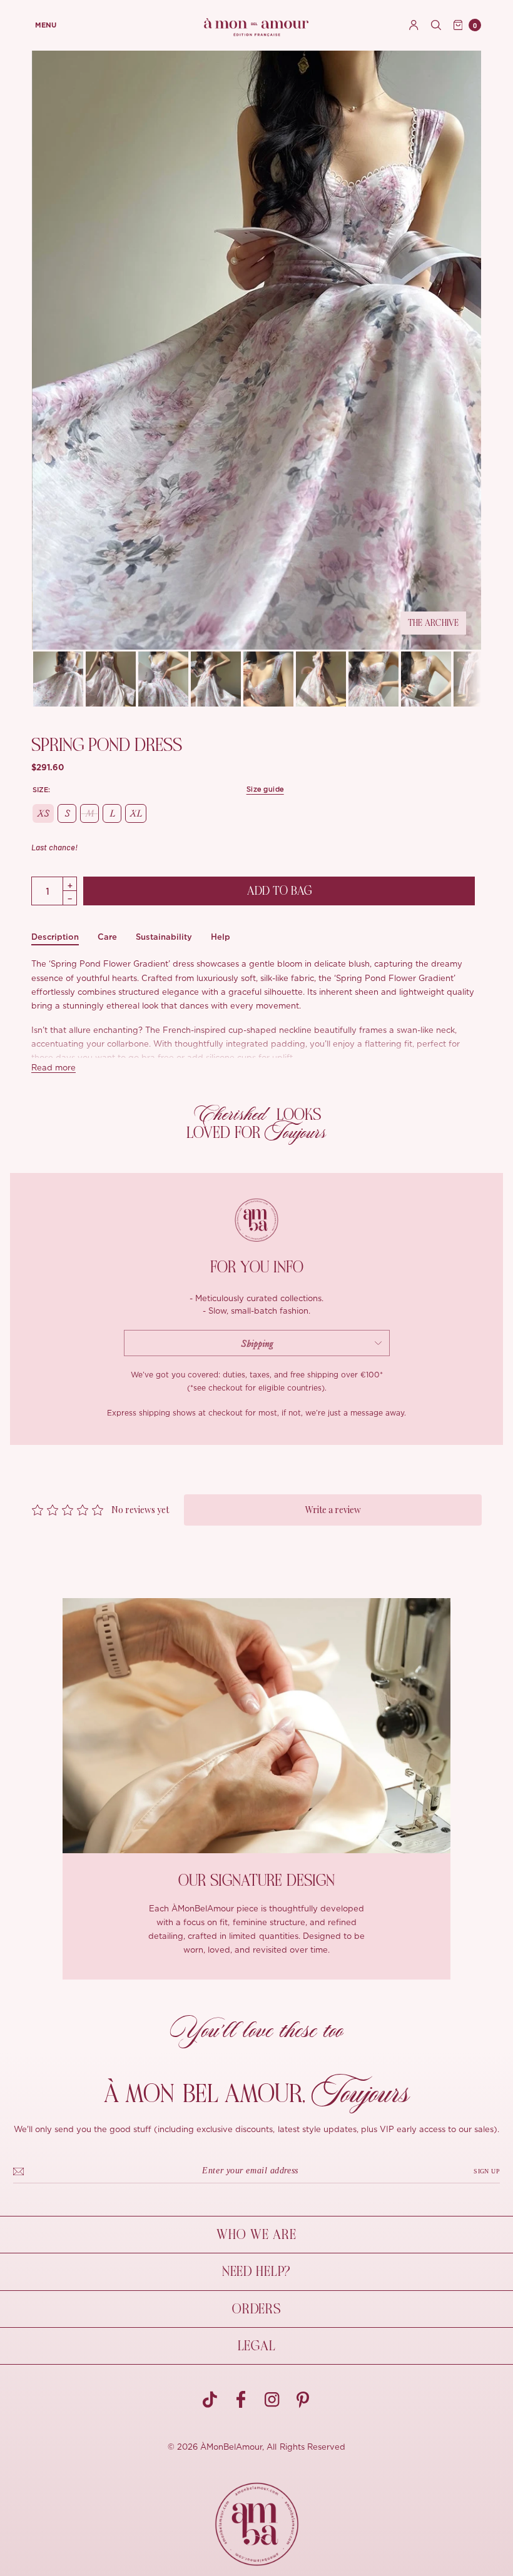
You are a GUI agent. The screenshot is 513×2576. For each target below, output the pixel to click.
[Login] (414, 25)
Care (107, 937)
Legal (257, 2346)
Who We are (256, 2235)
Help (221, 937)
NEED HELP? (256, 2272)
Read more (53, 1068)
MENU (46, 25)
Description (55, 937)
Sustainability (164, 937)
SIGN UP (487, 2171)
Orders (256, 2309)
